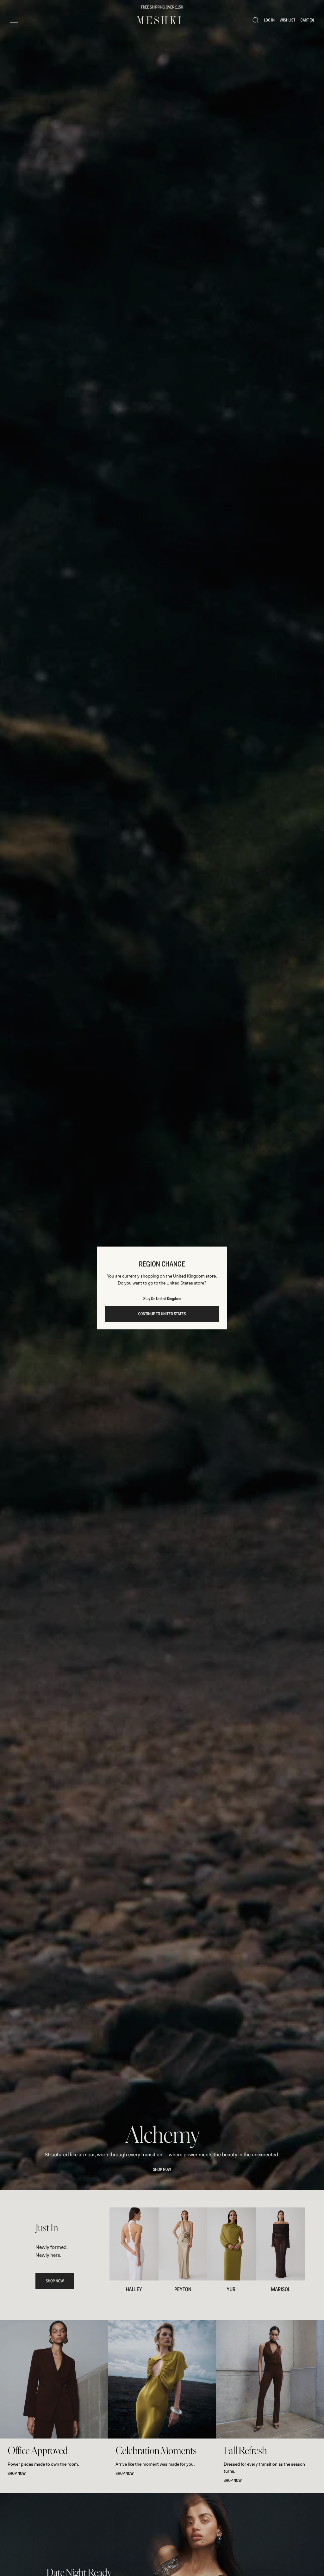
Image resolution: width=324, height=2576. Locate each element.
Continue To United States (162, 1314)
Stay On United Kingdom (162, 1299)
